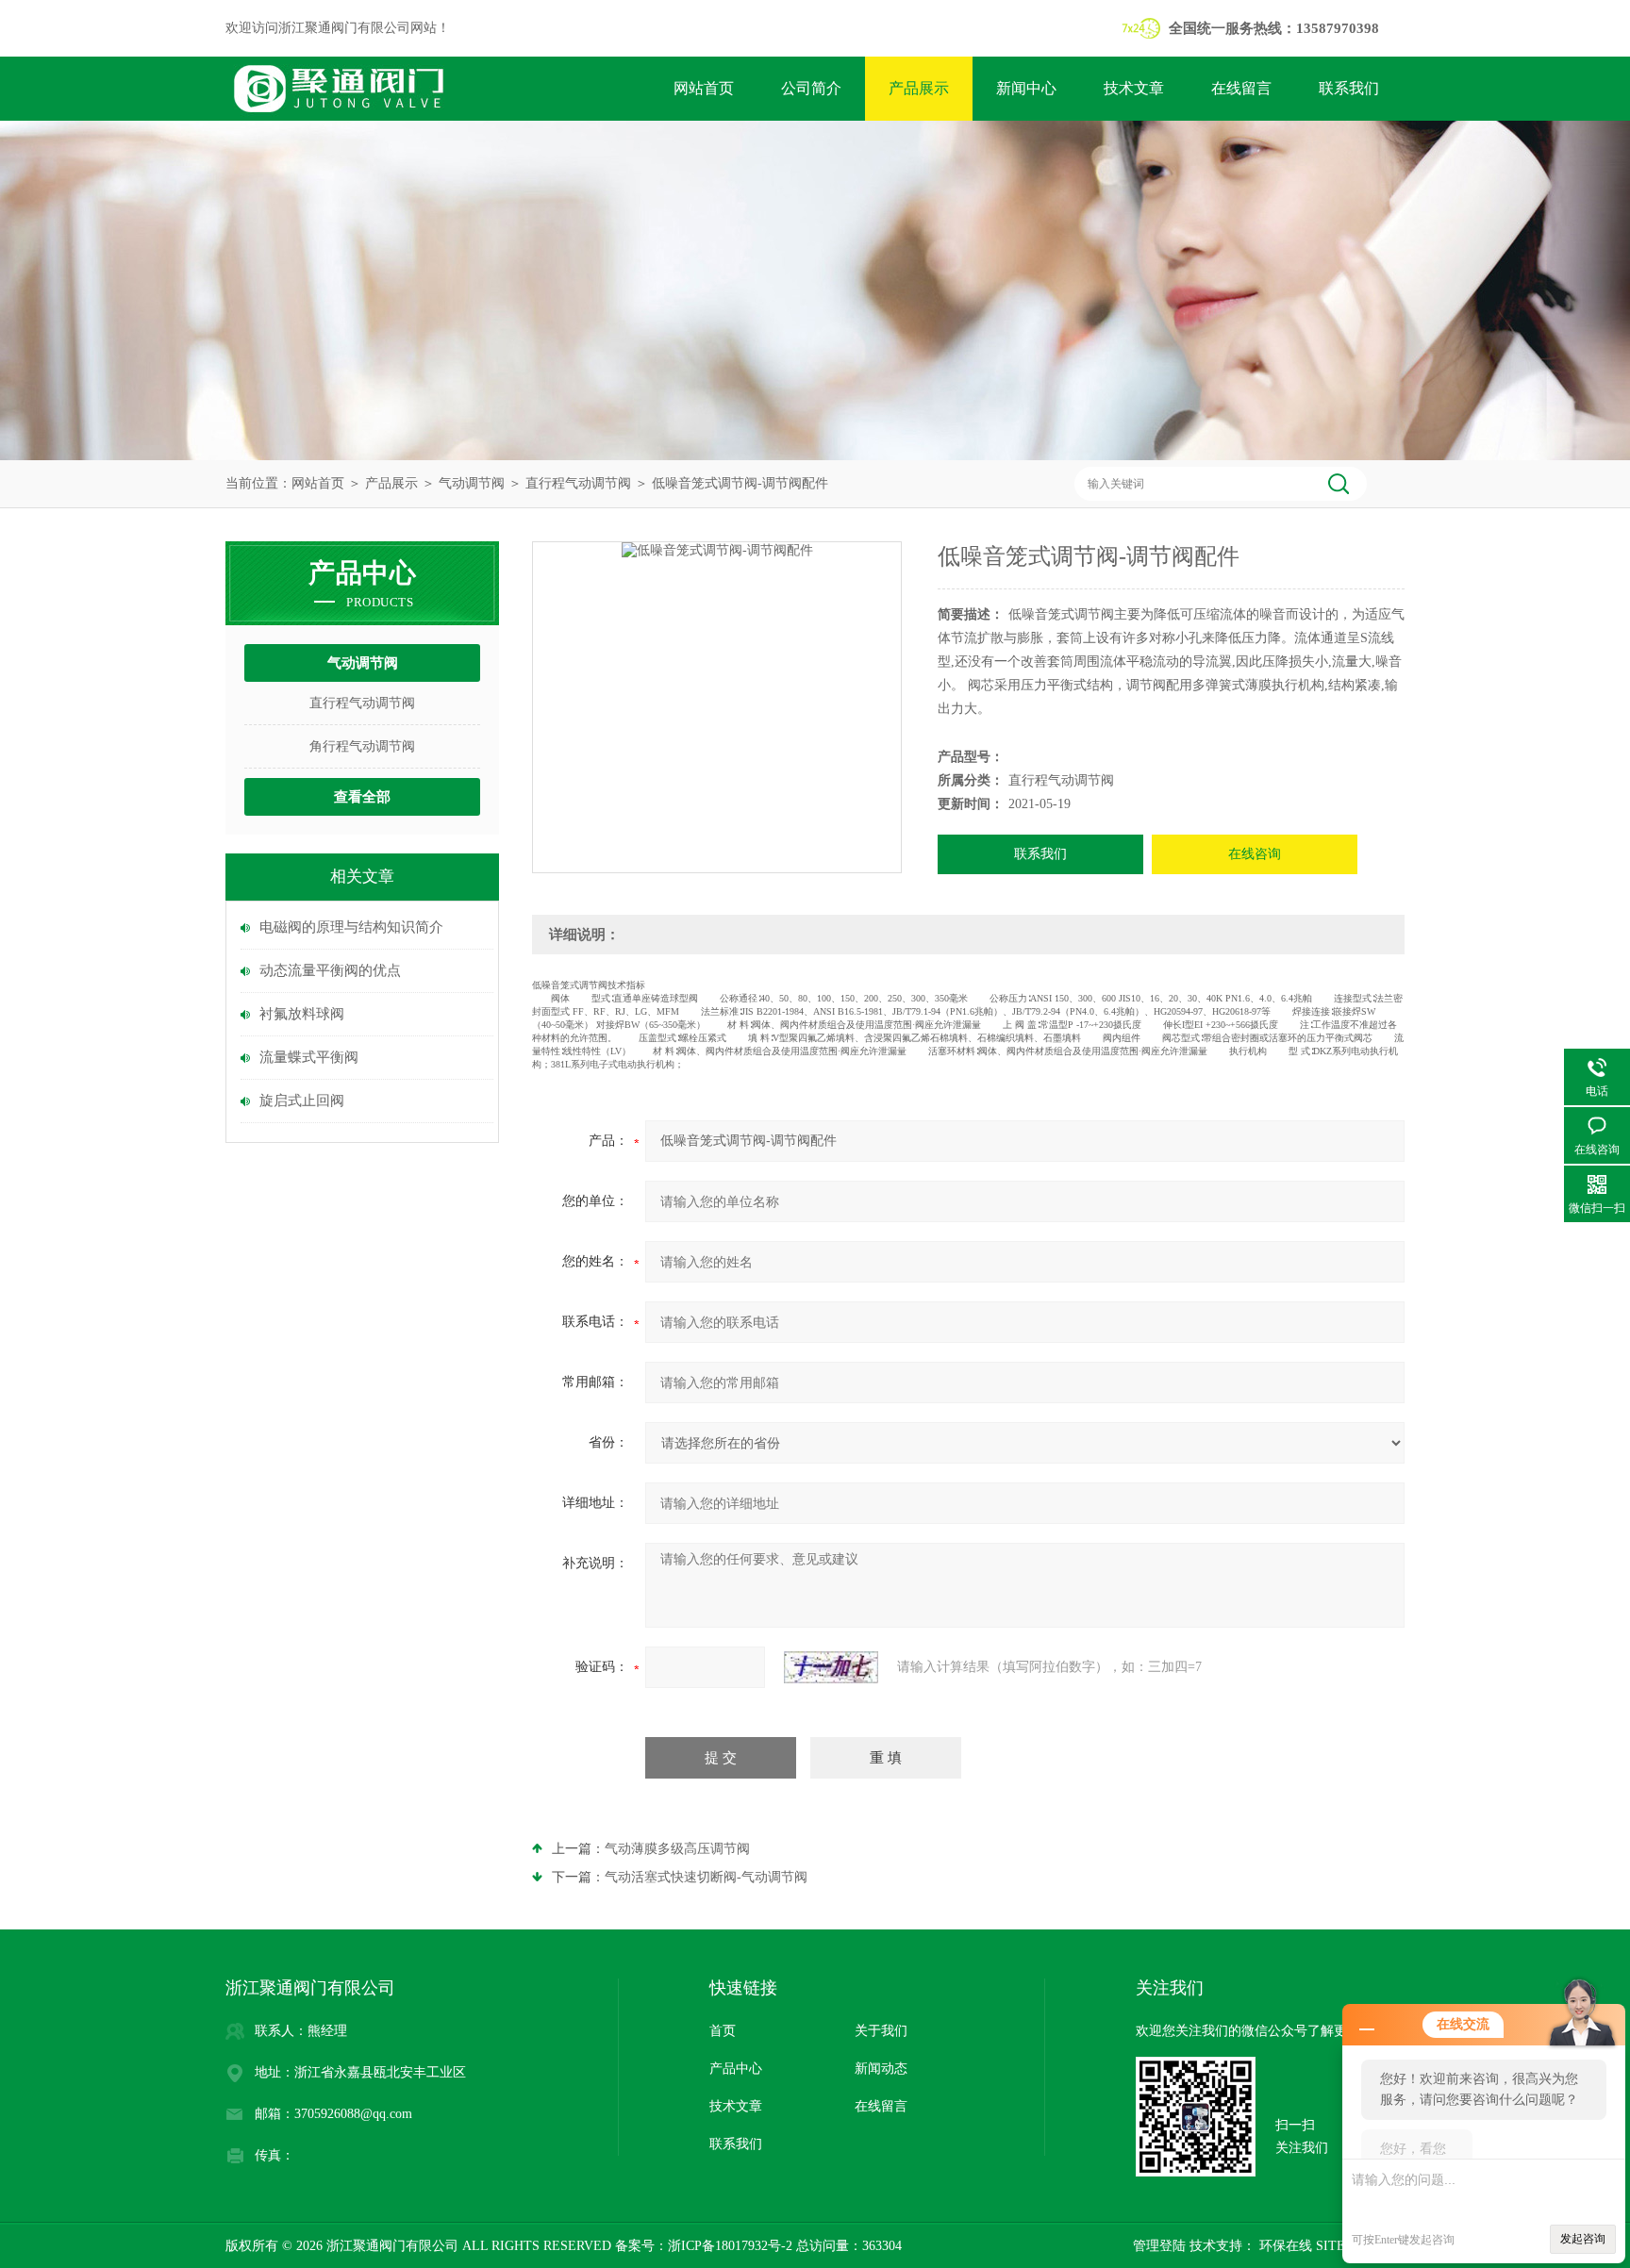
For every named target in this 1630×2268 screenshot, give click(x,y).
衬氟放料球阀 (302, 1014)
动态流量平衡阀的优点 (330, 970)
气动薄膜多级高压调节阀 (677, 1849)
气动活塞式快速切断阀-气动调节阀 (706, 1877)
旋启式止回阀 (302, 1101)
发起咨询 (1583, 2239)
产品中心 (736, 2069)
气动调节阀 (472, 483)
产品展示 (919, 88)
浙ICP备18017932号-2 (730, 2246)
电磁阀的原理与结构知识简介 (351, 927)
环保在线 (1284, 2246)
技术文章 (1134, 88)
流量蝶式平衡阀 (309, 1057)
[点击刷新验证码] (831, 1667)
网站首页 (704, 88)
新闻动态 (881, 2069)
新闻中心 (1026, 88)
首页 (723, 2031)
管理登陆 (1159, 2246)
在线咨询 (1255, 854)
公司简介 (811, 88)
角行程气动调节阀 (362, 746)
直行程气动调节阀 (578, 483)
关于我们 (881, 2031)
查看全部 (362, 797)
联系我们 (1349, 88)
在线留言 (1241, 88)
